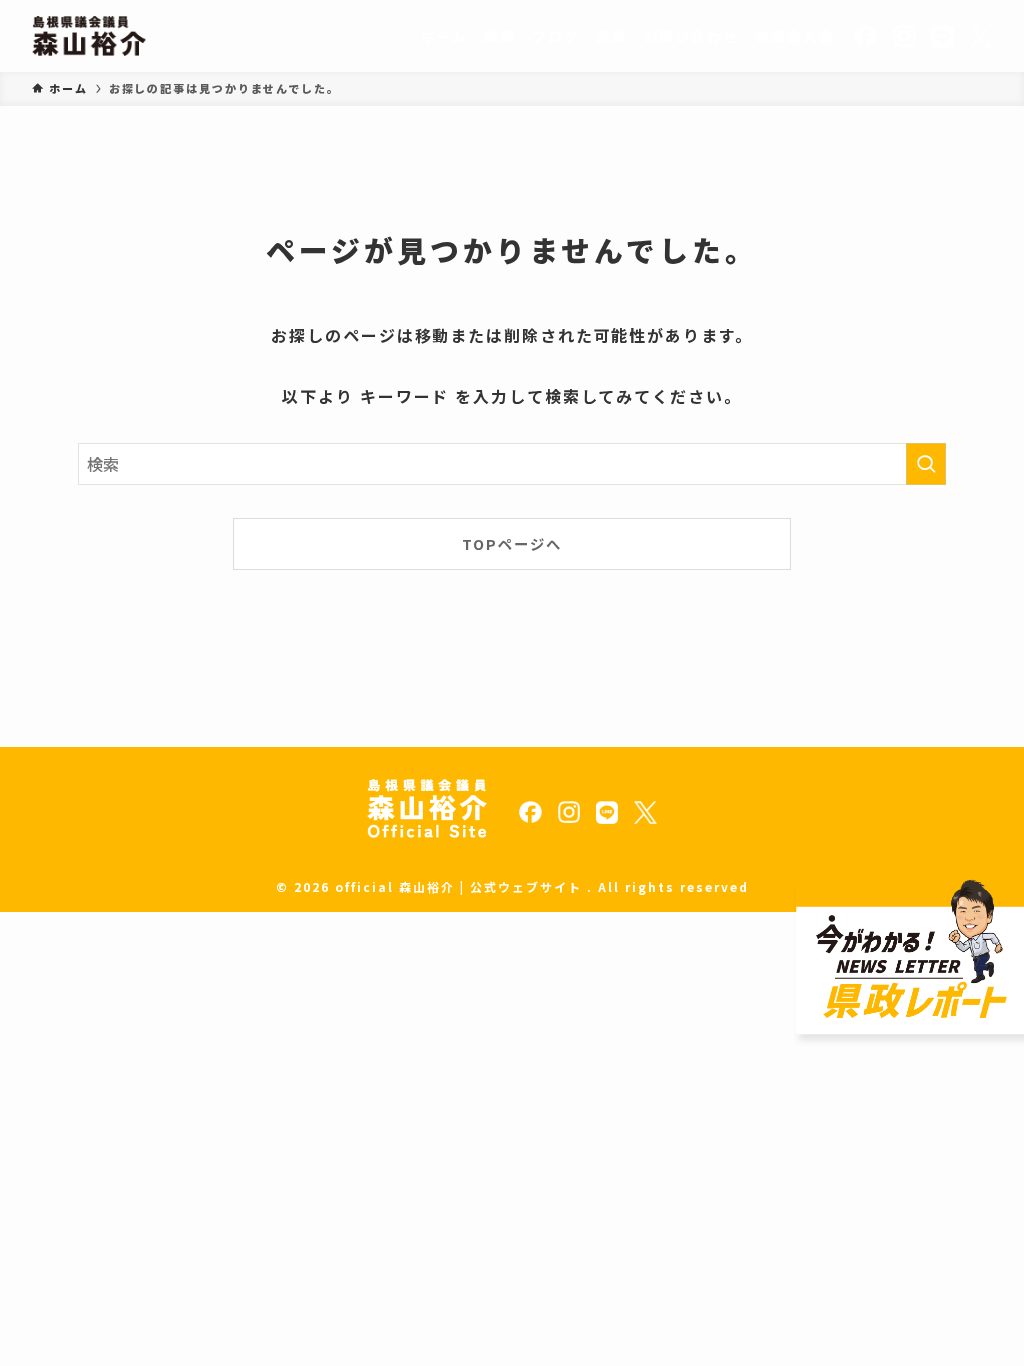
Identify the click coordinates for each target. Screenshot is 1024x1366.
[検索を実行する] (926, 464)
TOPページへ (511, 543)
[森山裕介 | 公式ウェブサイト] (89, 36)
